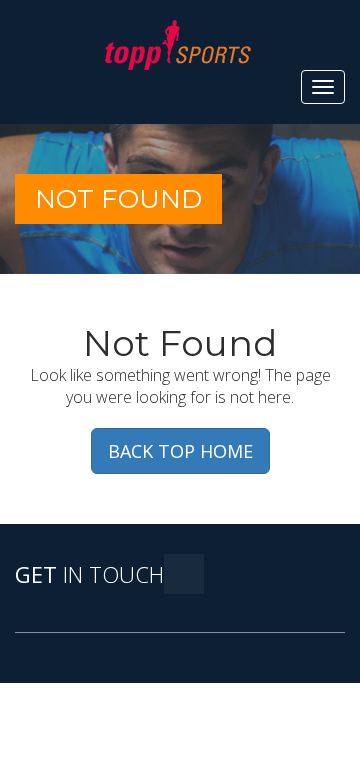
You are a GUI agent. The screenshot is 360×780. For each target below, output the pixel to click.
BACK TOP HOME (180, 451)
